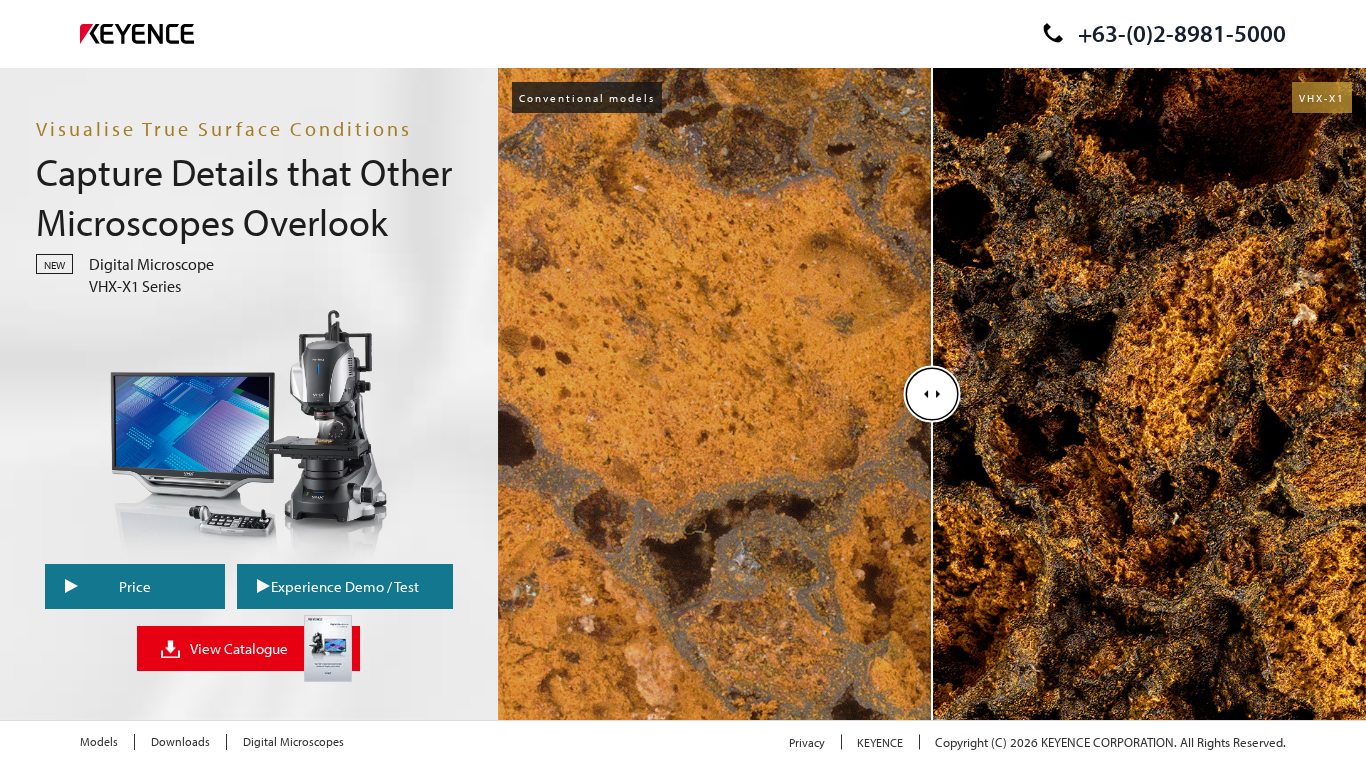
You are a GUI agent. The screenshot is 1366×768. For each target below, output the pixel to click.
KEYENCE (880, 742)
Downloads (180, 742)
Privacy (807, 742)
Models (99, 742)
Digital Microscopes (293, 742)
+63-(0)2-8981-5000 (1182, 33)
